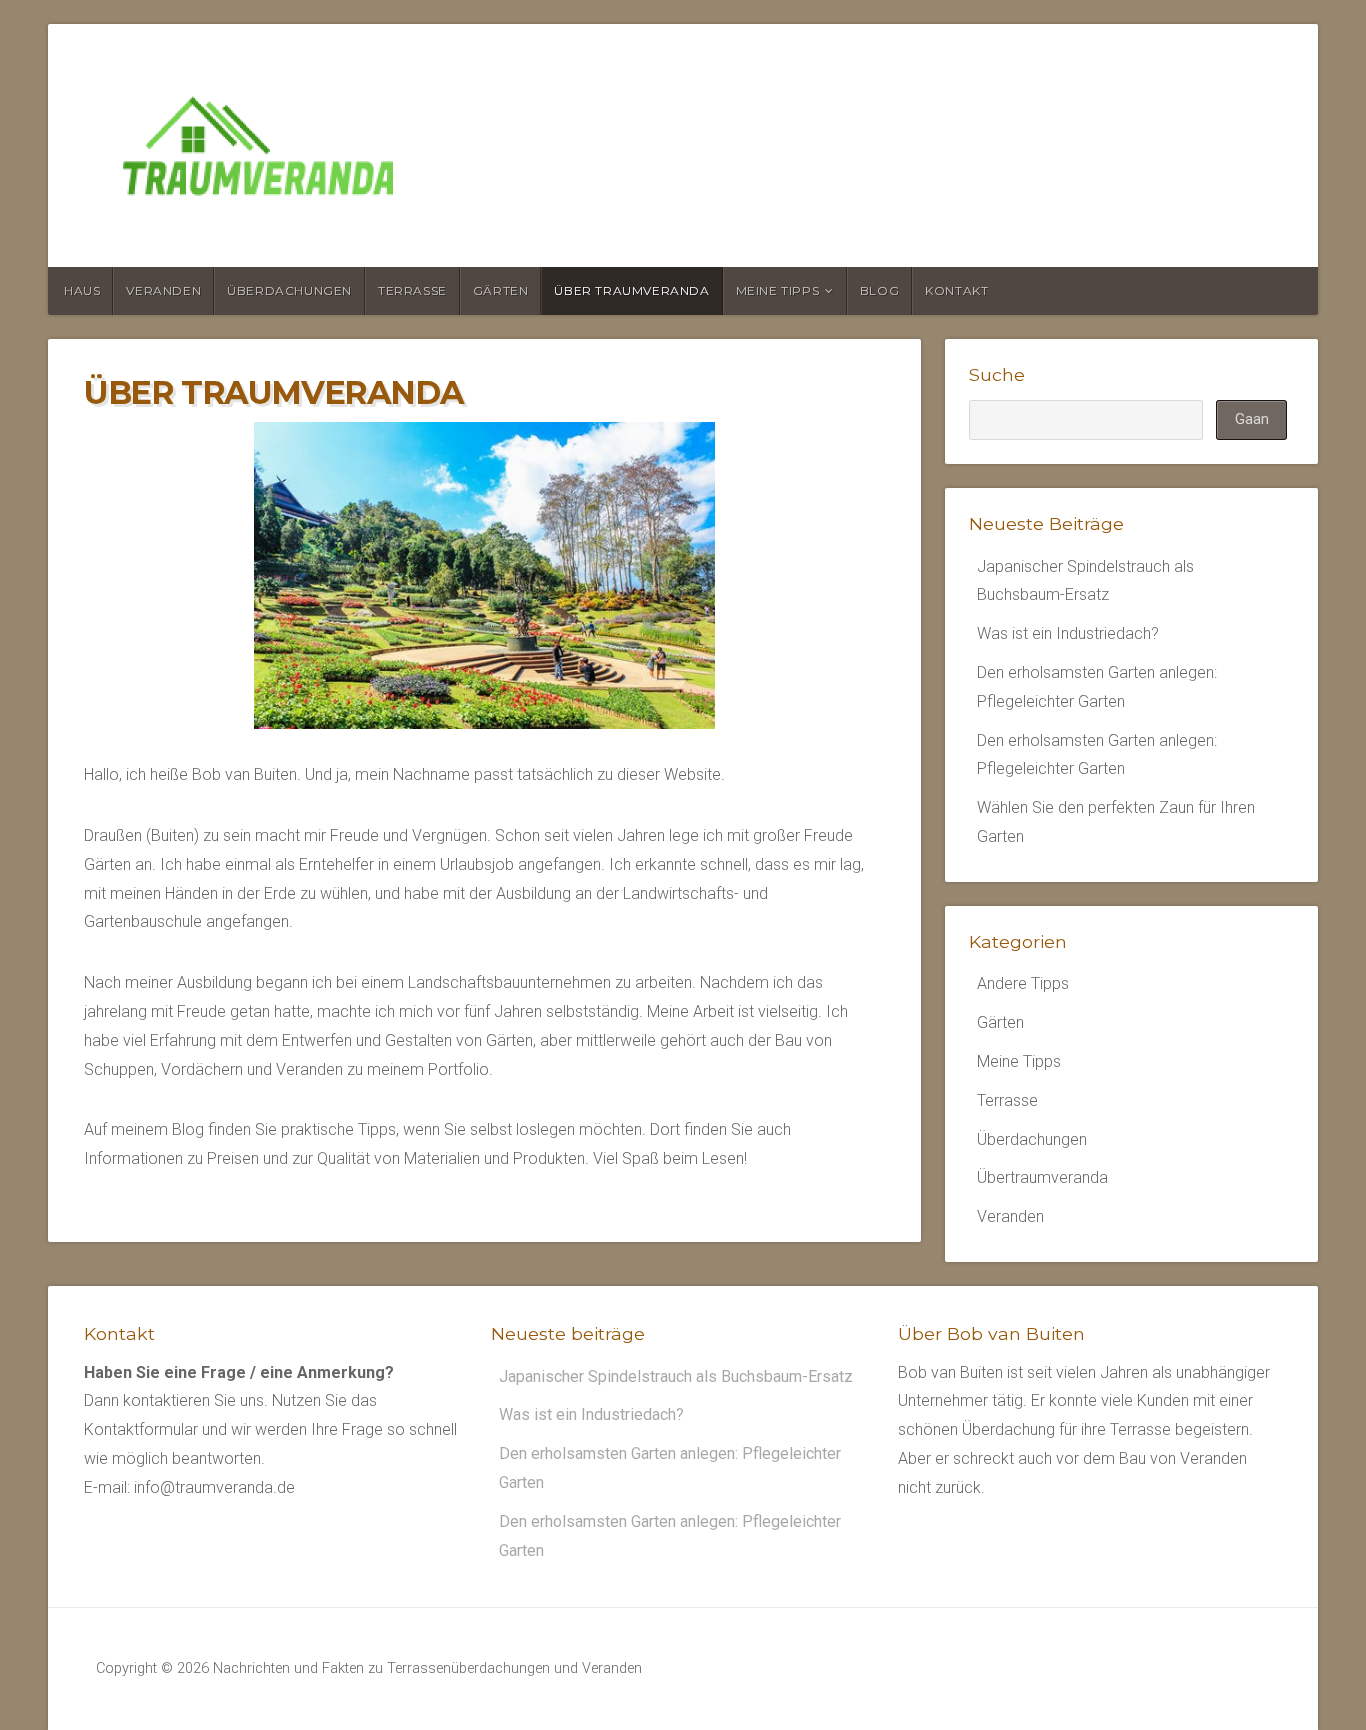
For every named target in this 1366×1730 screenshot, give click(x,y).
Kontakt (956, 290)
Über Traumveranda (631, 290)
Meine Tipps (778, 290)
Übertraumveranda (1042, 1177)
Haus (82, 290)
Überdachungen (289, 290)
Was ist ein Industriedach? (1068, 633)
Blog (879, 290)
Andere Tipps (1023, 983)
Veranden (163, 290)
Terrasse (412, 290)
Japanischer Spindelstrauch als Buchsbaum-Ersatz (676, 1376)
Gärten (501, 290)
